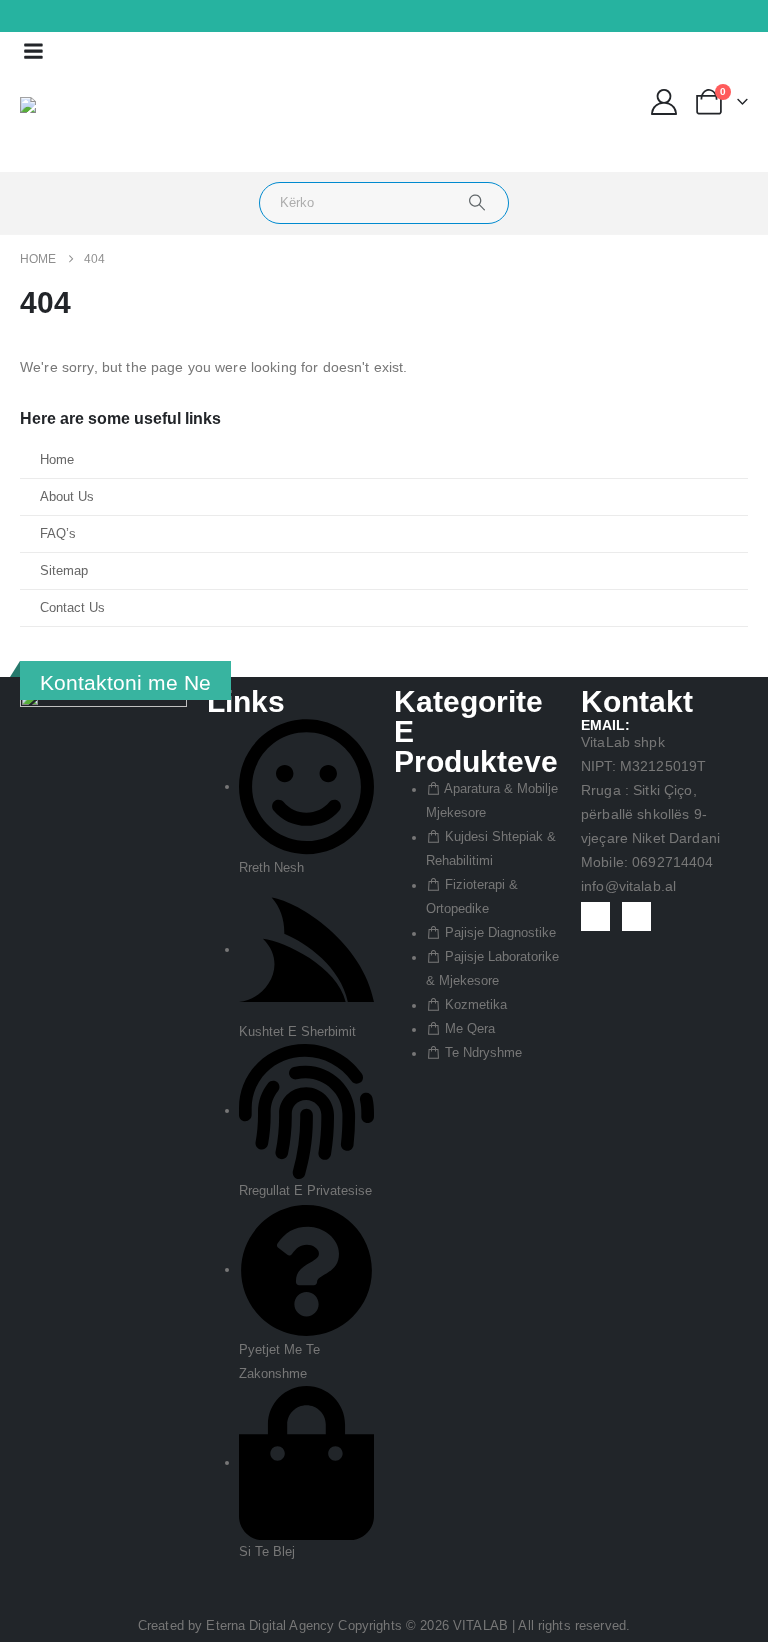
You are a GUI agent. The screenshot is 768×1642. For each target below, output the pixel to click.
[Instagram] (44, 17)
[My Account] (664, 102)
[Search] (477, 203)
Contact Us (72, 608)
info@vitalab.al (628, 886)
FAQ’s (58, 534)
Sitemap (64, 571)
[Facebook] (15, 17)
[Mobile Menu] (33, 51)
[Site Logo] (76, 121)
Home (57, 460)
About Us (67, 497)
